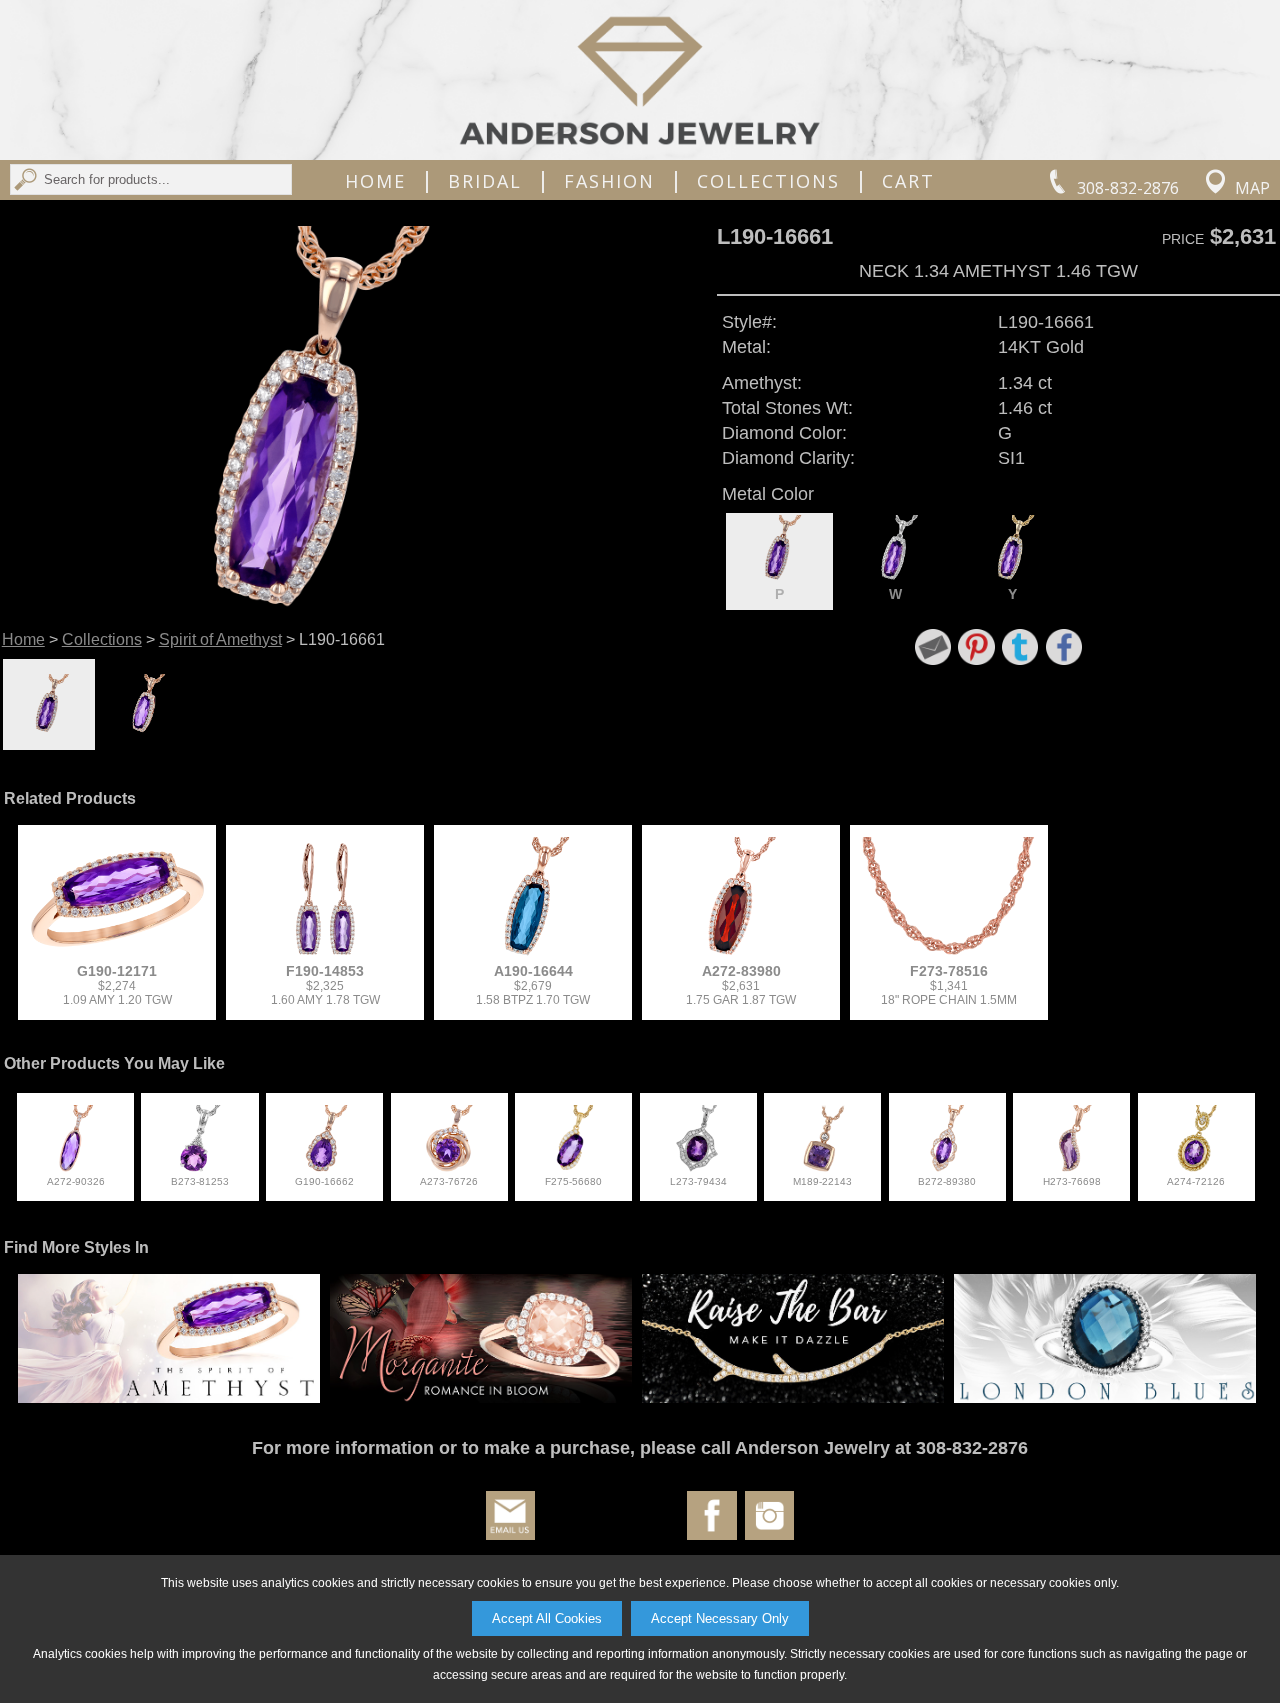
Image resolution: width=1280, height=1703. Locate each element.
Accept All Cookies (547, 1618)
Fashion (609, 181)
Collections (768, 181)
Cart (908, 181)
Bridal (485, 181)
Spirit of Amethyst (220, 639)
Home (375, 181)
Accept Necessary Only (720, 1618)
